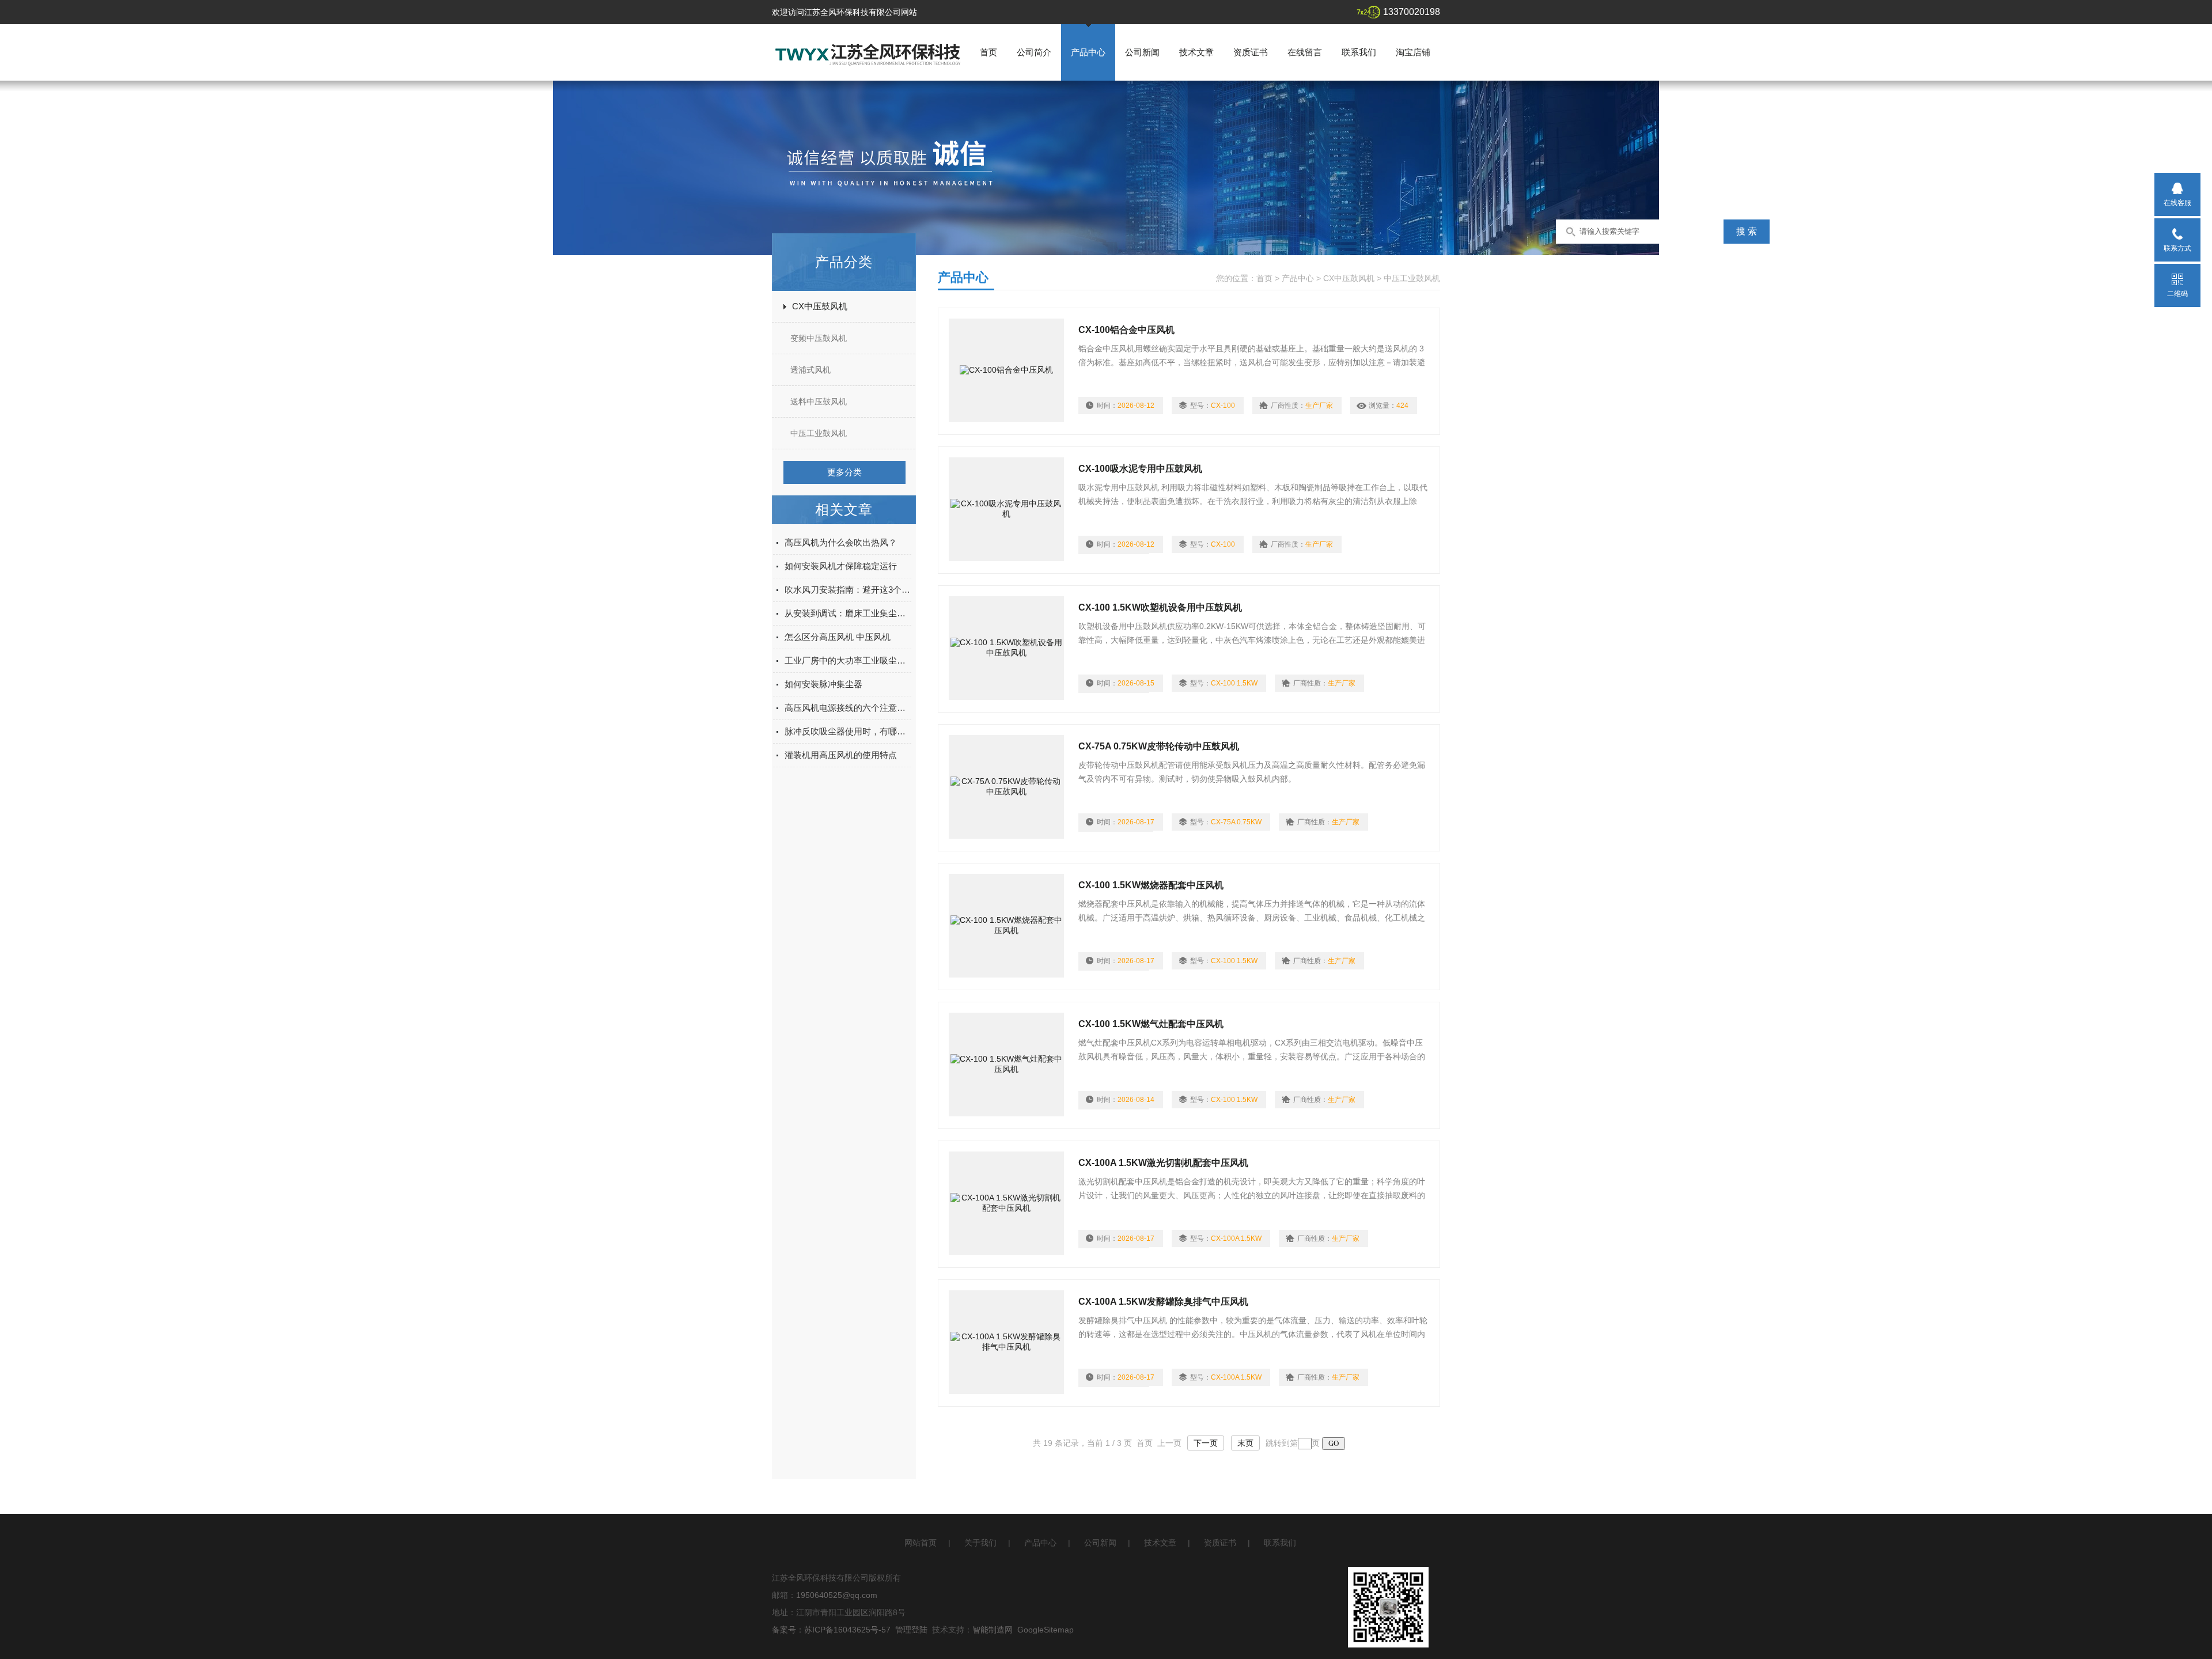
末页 (1245, 1443)
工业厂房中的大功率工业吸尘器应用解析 (848, 660)
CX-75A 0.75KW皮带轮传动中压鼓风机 (1159, 746)
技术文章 (1196, 52)
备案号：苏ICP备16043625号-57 (831, 1630)
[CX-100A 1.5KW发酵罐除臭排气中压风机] (1006, 1342)
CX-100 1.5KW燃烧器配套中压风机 (1151, 885)
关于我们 (980, 1543)
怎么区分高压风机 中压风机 (838, 637)
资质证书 (1251, 52)
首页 (988, 52)
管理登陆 (911, 1630)
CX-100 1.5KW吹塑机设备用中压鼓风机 (1160, 607)
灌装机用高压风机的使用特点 (841, 755)
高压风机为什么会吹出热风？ (841, 542)
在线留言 (1305, 52)
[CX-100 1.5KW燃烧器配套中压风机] (1006, 926)
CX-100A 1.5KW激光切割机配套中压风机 (1163, 1163)
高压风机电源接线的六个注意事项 (848, 708)
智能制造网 (993, 1630)
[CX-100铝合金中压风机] (1006, 370)
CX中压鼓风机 (820, 306)
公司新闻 (1142, 52)
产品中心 (1088, 52)
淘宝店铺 (1413, 52)
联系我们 (1359, 52)
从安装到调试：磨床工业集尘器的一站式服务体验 (848, 613)
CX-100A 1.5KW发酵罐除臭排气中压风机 (1163, 1302)
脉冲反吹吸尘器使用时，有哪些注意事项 (848, 731)
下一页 (1206, 1443)
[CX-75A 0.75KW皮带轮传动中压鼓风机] (1006, 787)
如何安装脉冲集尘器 (823, 684)
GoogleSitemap (1046, 1630)
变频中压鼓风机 (819, 338)
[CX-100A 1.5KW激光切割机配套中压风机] (1006, 1203)
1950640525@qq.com (837, 1595)
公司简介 (1034, 52)
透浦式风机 (810, 370)
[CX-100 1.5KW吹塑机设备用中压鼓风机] (1006, 648)
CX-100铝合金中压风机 (1126, 330)
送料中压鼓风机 (819, 402)
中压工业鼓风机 (819, 433)
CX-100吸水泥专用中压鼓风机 (1140, 469)
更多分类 (844, 472)
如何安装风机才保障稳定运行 (841, 566)
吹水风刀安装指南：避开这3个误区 (848, 590)
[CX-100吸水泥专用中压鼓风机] (1006, 509)
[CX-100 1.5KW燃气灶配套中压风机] (1006, 1065)
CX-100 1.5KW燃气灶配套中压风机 (1151, 1024)
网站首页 (921, 1543)
